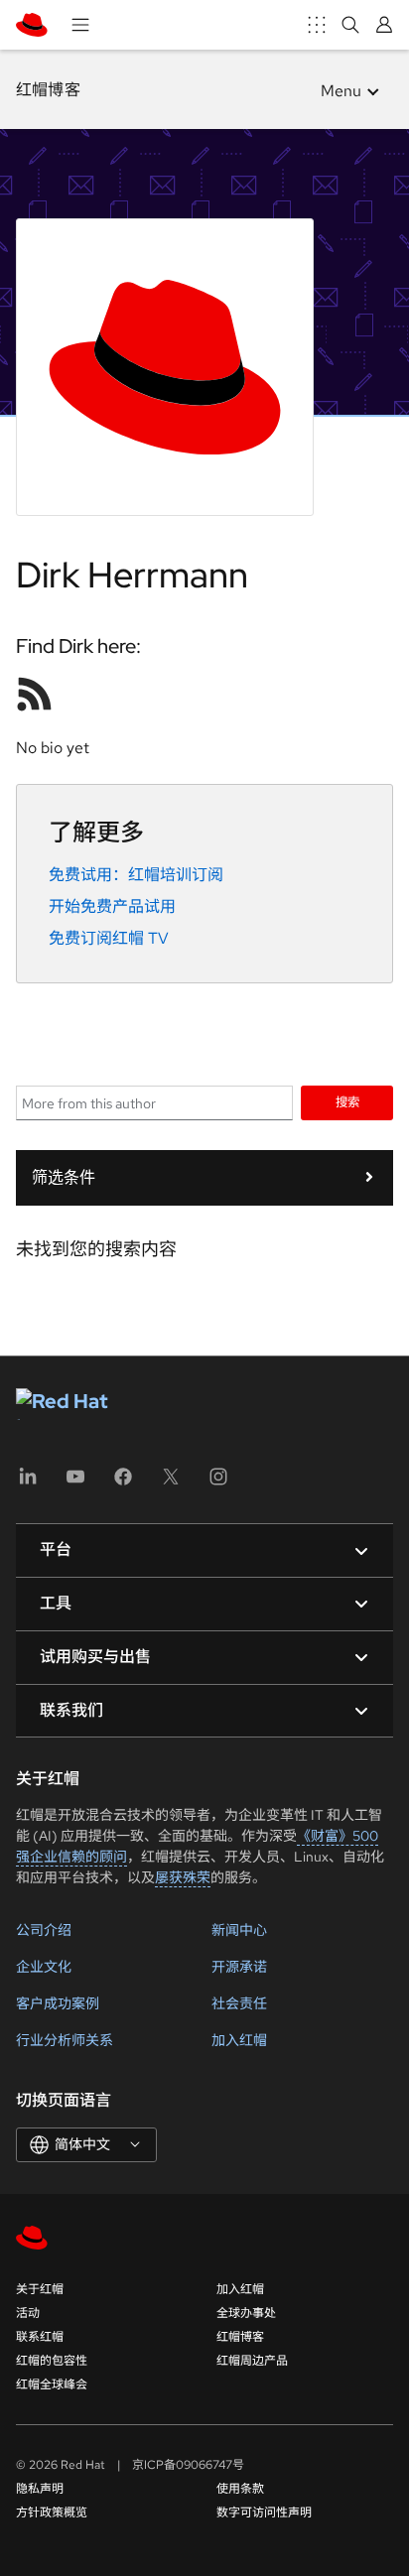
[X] (171, 1483)
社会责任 (239, 2003)
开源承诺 (239, 1967)
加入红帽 (239, 2040)
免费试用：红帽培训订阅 (136, 875)
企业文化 (44, 1967)
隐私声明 (40, 2489)
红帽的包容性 (52, 2361)
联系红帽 (40, 2337)
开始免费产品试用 (112, 906)
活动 (28, 2313)
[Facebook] (123, 1483)
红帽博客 (48, 90)
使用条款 (240, 2489)
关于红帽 (40, 2289)
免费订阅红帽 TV (109, 938)
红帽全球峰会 (52, 2384)
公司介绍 (44, 1930)
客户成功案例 (58, 2003)
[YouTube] (75, 1483)
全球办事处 (246, 2313)
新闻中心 (239, 1930)
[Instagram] (218, 1483)
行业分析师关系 (65, 2040)
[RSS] (35, 694)
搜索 (347, 1102)
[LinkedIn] (28, 1483)
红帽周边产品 (252, 2361)
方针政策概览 (52, 2512)
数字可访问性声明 (264, 2512)
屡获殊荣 (183, 1877)
